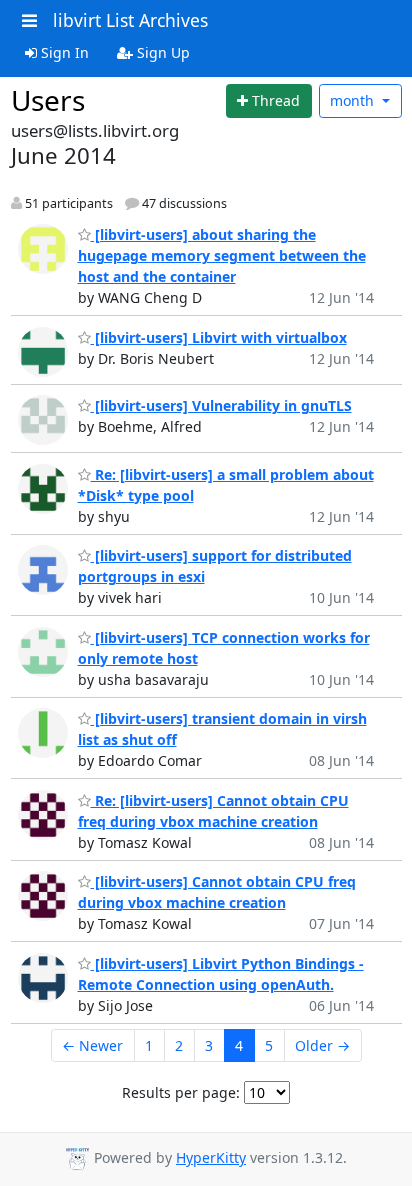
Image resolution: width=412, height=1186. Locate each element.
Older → (322, 1045)
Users (48, 100)
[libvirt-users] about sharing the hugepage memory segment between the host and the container (222, 255)
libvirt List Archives (130, 20)
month (354, 100)
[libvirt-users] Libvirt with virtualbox (219, 337)
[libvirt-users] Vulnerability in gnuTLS (221, 405)
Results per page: (181, 1092)
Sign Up (161, 52)
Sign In (63, 52)
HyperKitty (211, 1157)
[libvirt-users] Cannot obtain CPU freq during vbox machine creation (217, 892)
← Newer (92, 1045)
